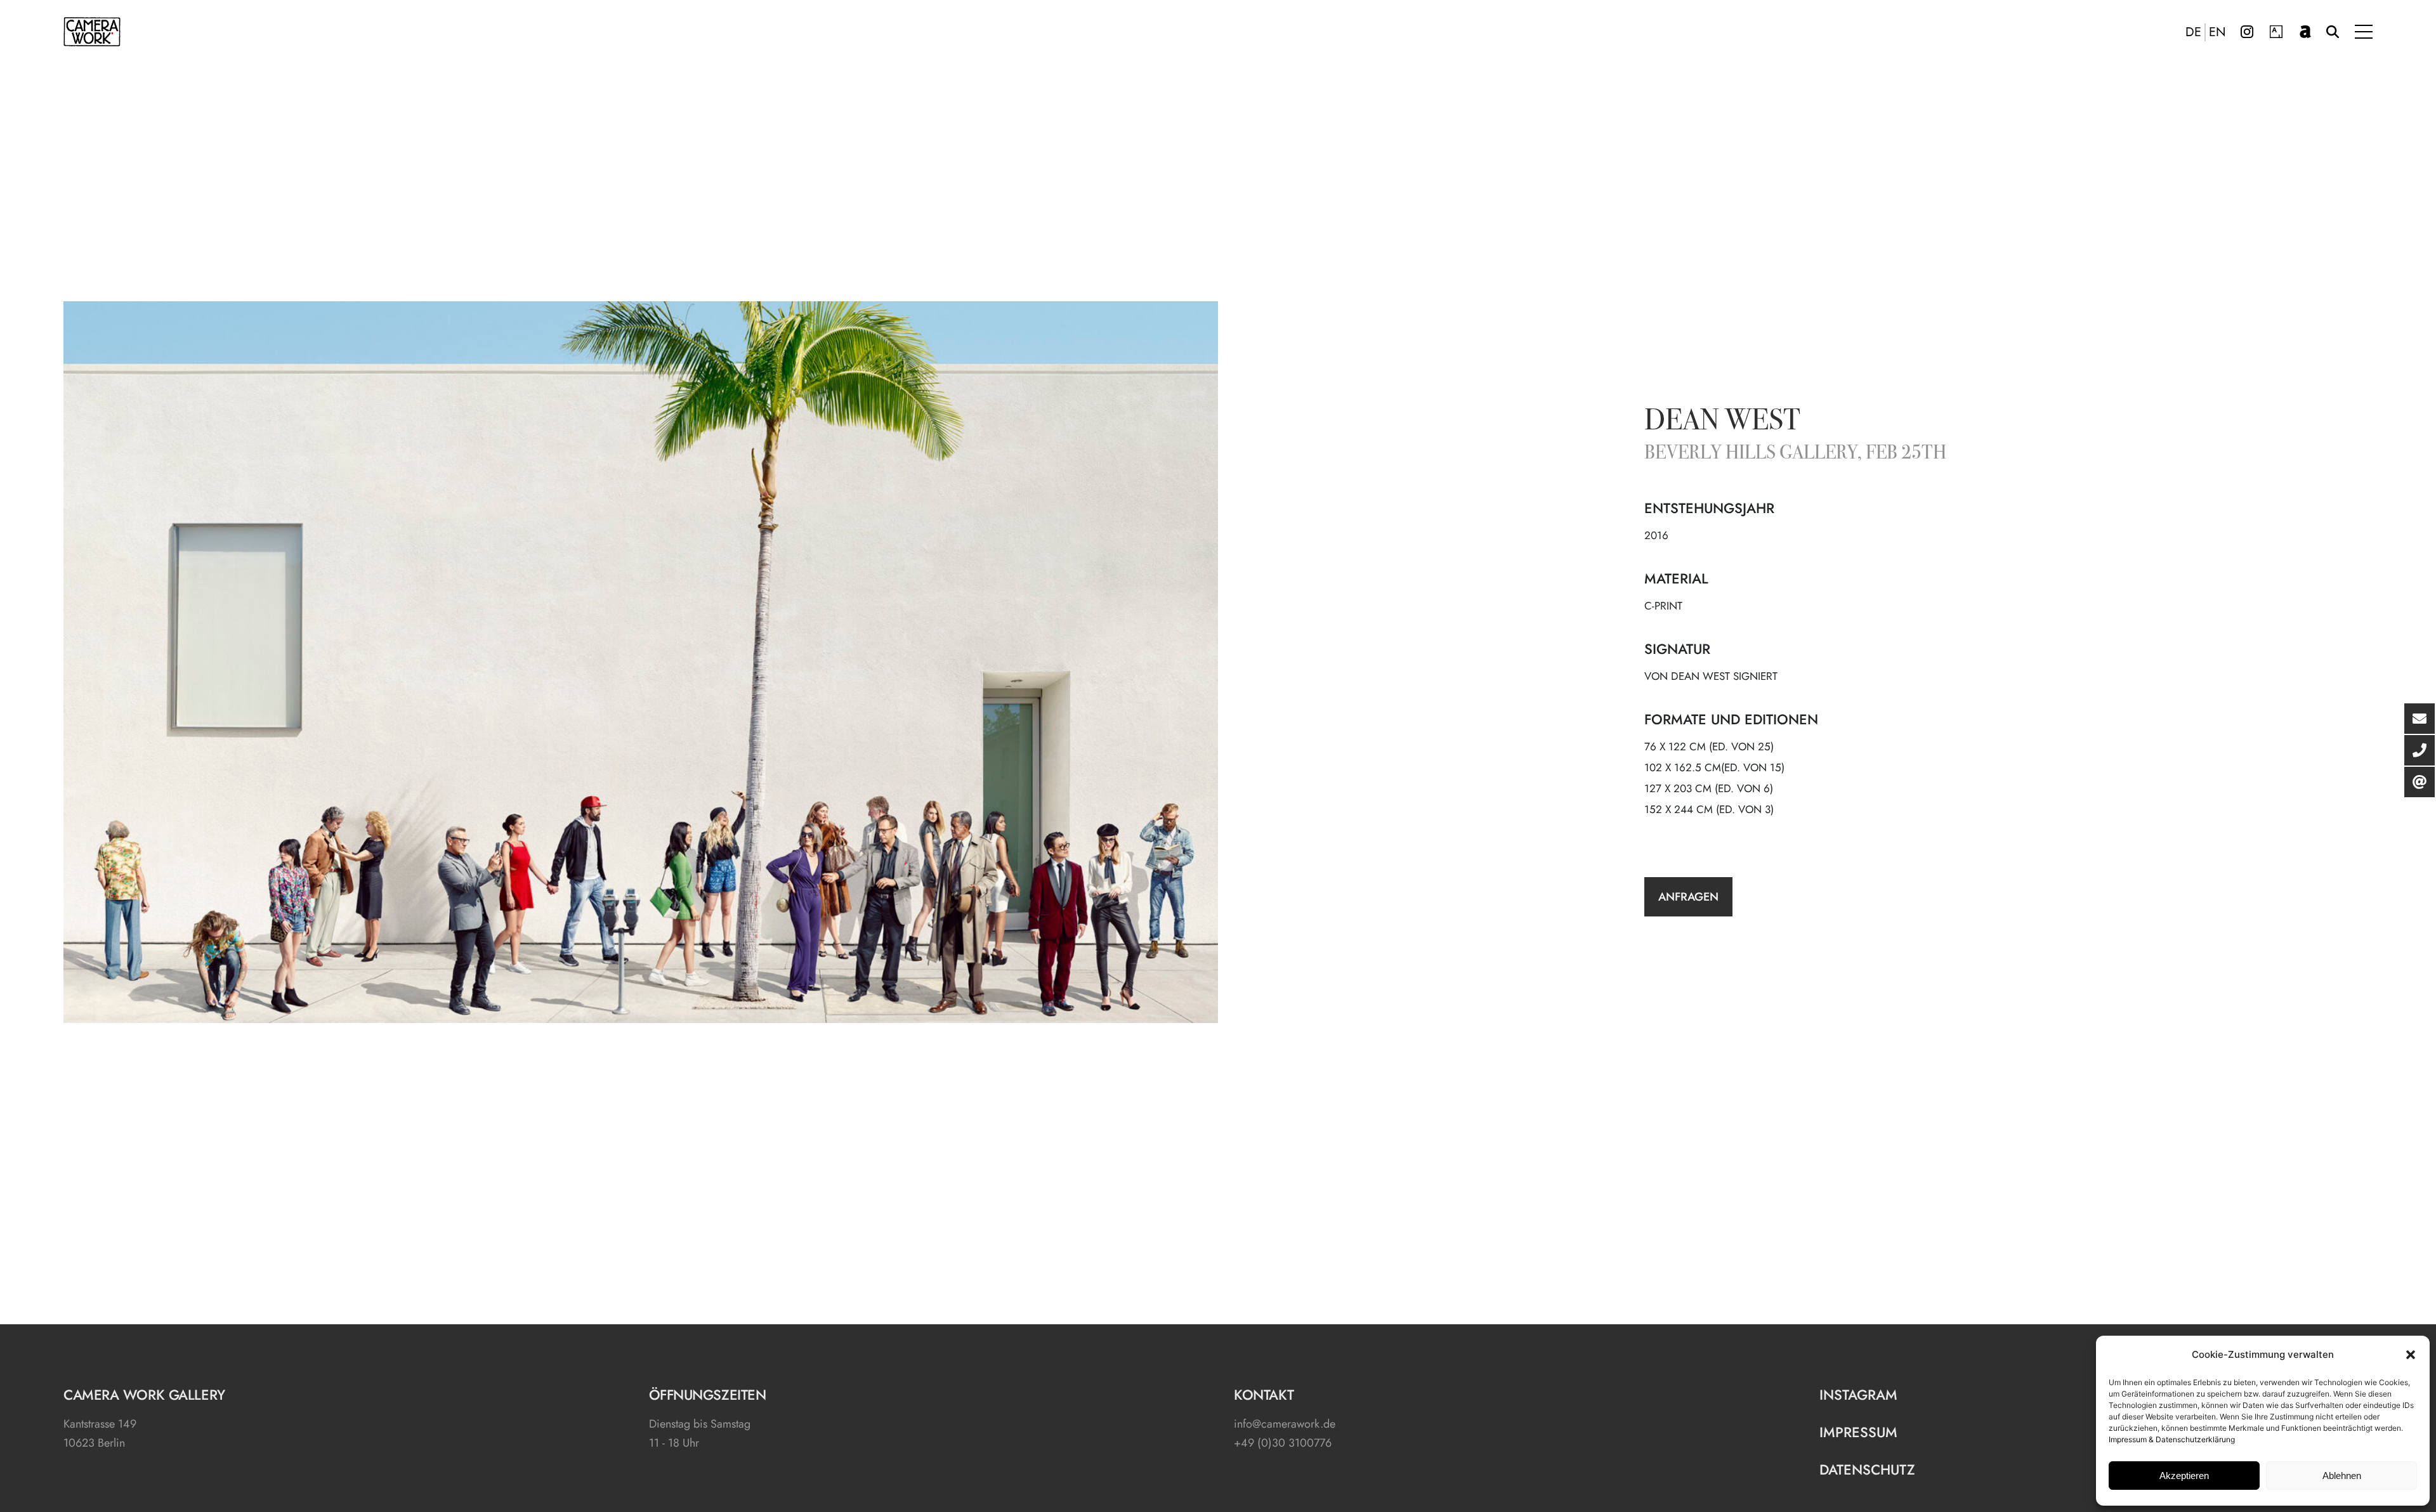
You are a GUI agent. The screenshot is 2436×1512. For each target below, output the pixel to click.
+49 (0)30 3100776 (1283, 1443)
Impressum (1858, 1432)
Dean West (1722, 422)
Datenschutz (1867, 1470)
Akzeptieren (2184, 1476)
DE (2193, 32)
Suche (2333, 32)
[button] (2411, 1355)
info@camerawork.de (1285, 1424)
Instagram (2247, 32)
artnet (2305, 32)
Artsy (2276, 32)
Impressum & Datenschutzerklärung (2172, 1439)
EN (2217, 32)
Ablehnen (2342, 1476)
